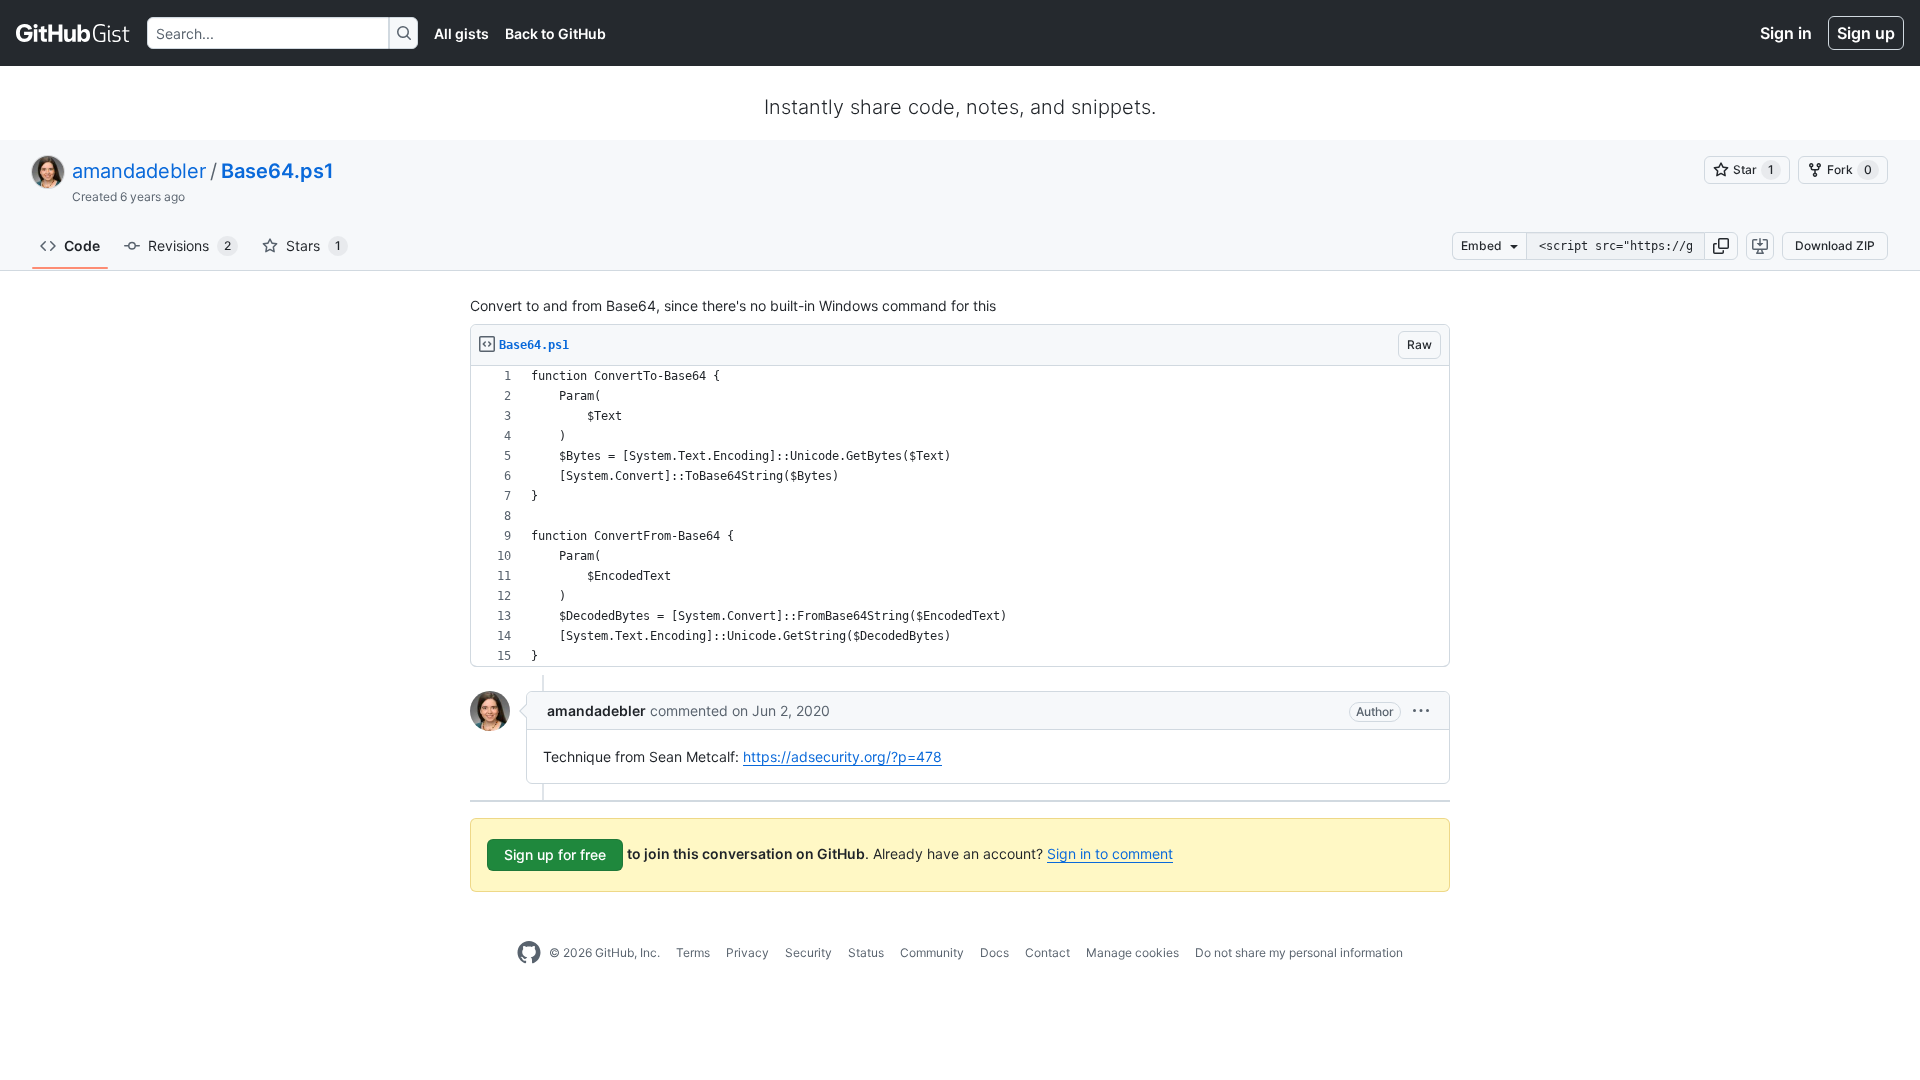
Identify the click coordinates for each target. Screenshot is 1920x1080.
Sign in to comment (1110, 853)
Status (866, 952)
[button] (1721, 246)
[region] (960, 516)
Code (82, 245)
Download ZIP (1835, 245)
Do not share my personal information (1299, 952)
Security (808, 952)
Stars (313, 245)
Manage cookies (1132, 952)
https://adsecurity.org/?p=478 (842, 756)
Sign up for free (555, 854)
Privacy (747, 952)
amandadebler (139, 171)
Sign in (1786, 33)
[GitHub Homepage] (529, 953)
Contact (1047, 952)
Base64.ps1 (277, 171)
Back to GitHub (555, 33)
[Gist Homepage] (73, 33)
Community (932, 952)
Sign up (1866, 33)
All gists (461, 33)
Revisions (189, 245)
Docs (994, 952)
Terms (693, 952)
